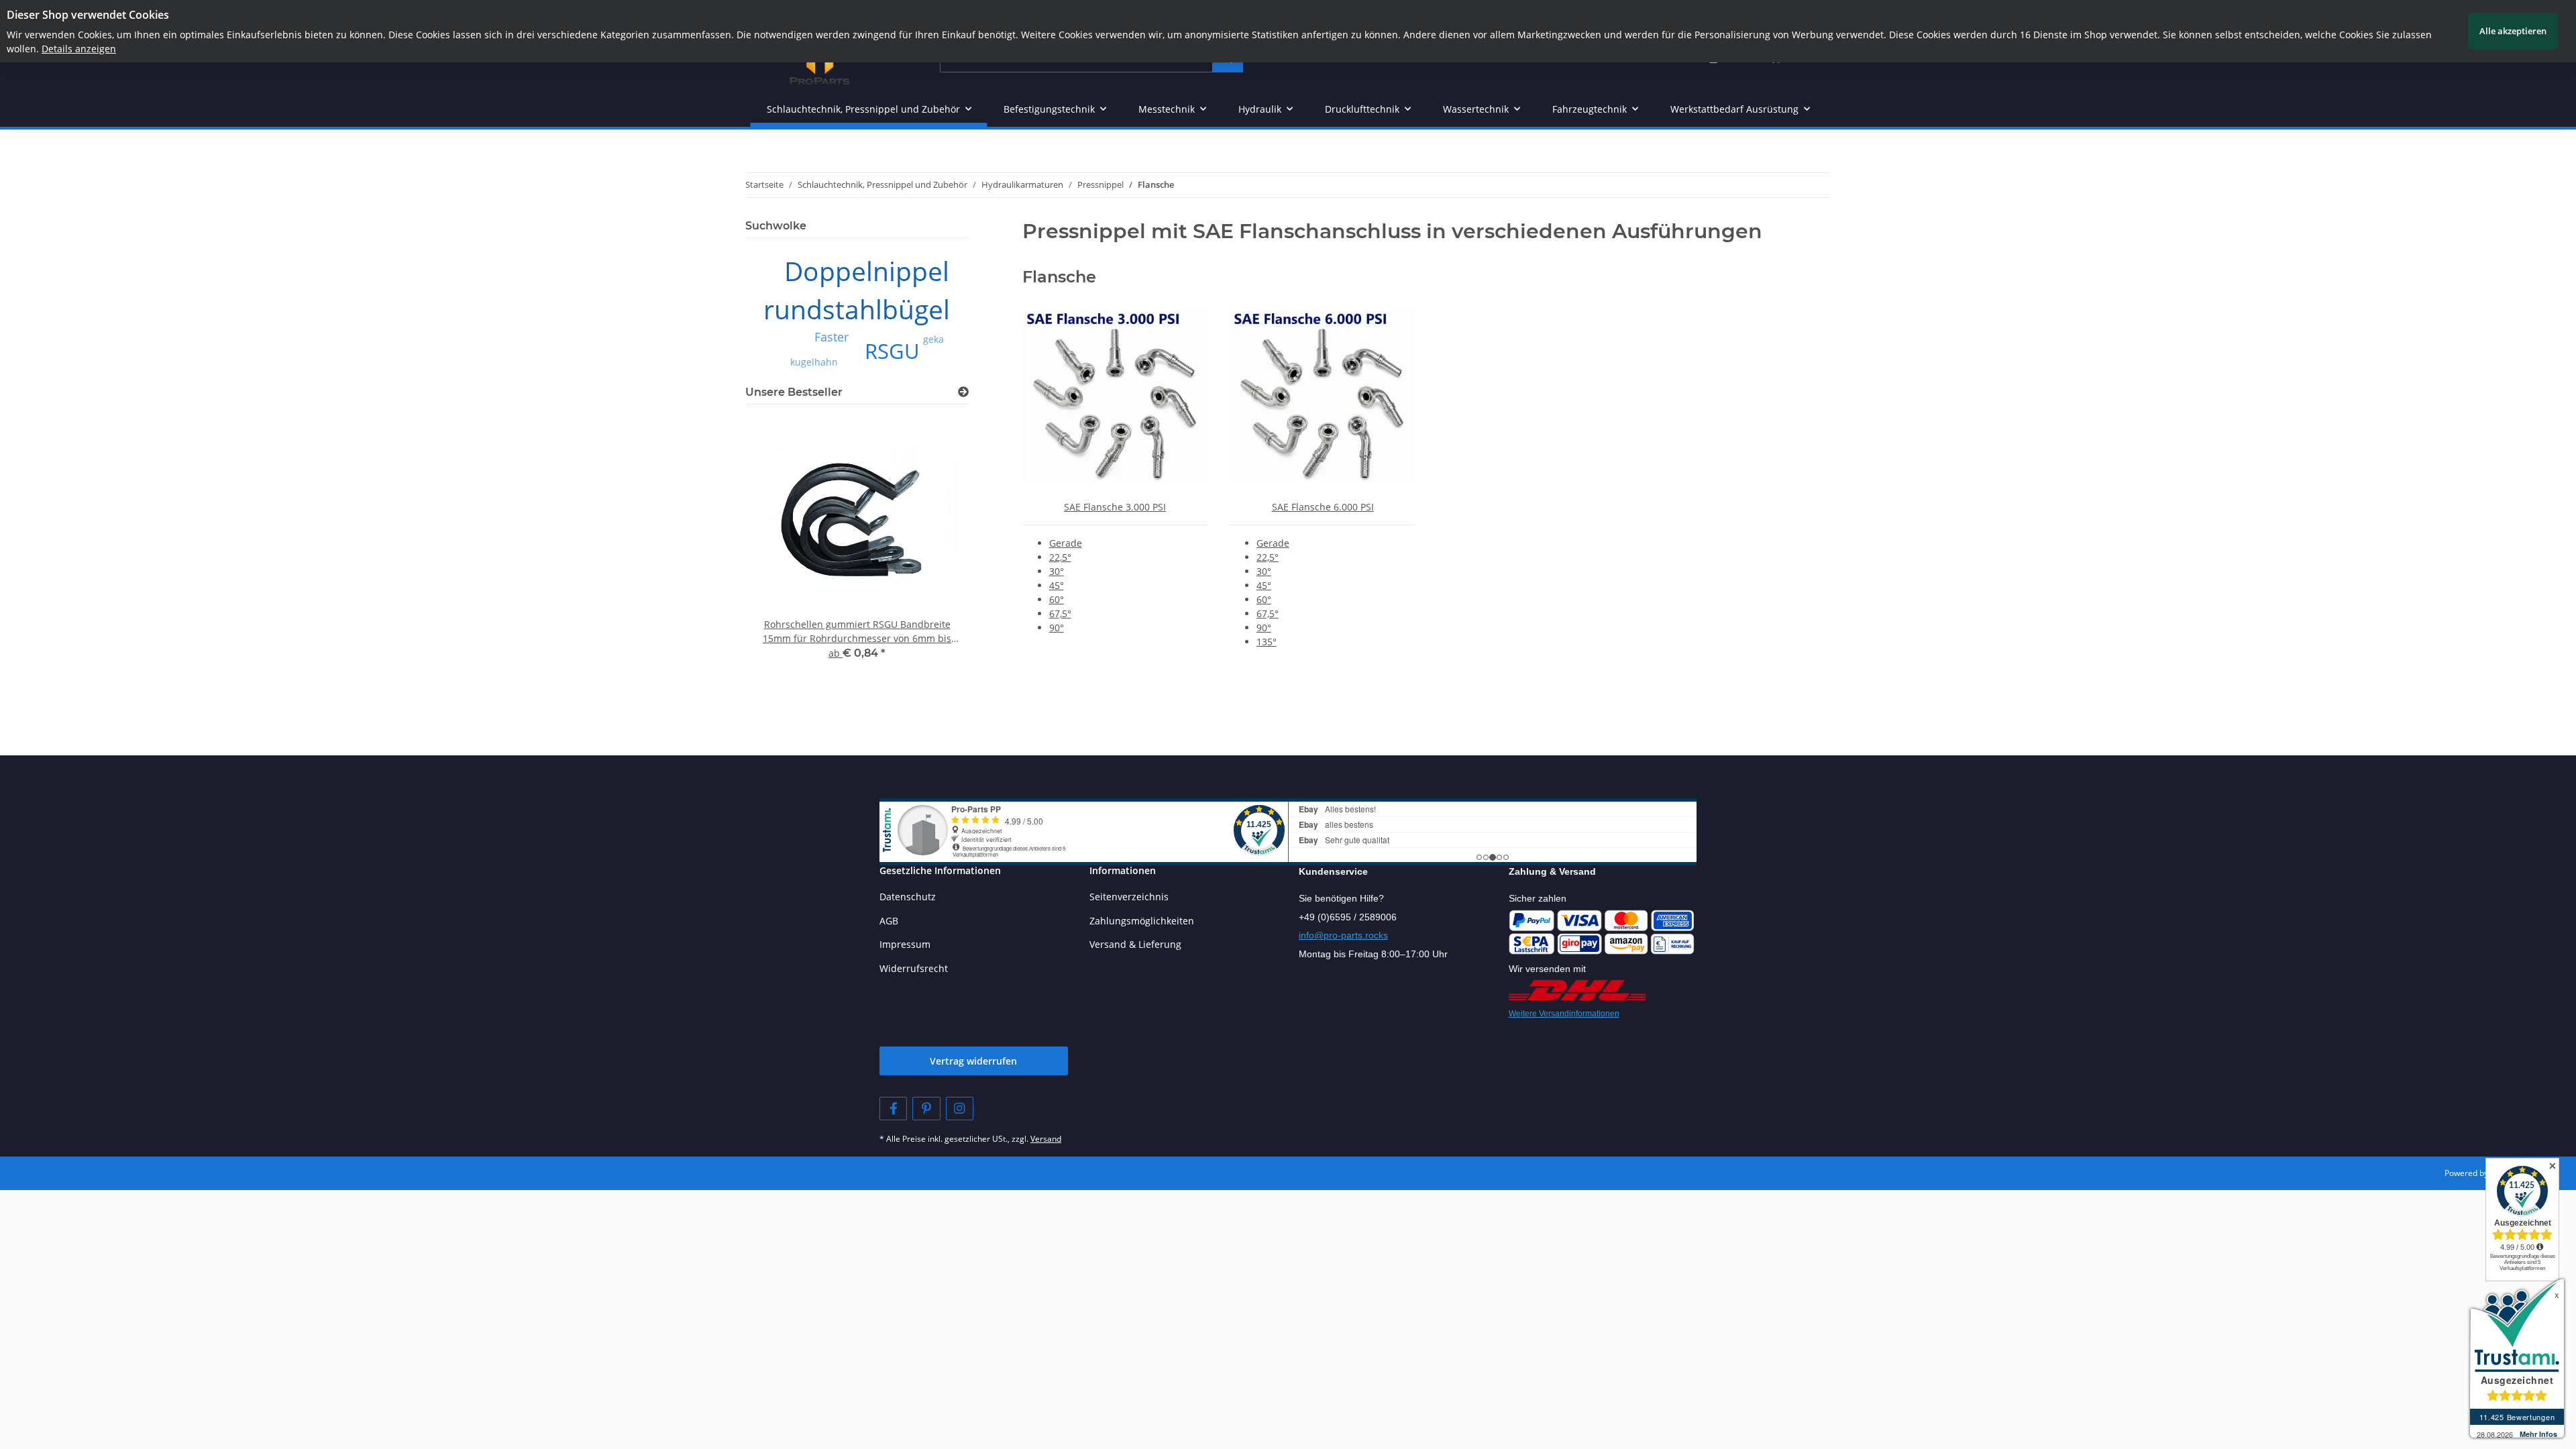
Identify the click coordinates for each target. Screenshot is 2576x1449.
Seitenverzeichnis (1129, 897)
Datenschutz (908, 897)
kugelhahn (814, 362)
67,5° (1060, 613)
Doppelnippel (867, 271)
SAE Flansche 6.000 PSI (1323, 507)
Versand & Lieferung (1135, 944)
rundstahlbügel (857, 309)
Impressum (905, 944)
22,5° (1060, 557)
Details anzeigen (79, 49)
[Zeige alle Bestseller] (963, 392)
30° (1057, 571)
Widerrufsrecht (914, 968)
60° (1057, 599)
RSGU (892, 351)
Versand (1046, 1139)
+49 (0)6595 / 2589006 (1348, 917)
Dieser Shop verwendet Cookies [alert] (88, 15)
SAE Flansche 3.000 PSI (1115, 507)
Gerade (1066, 543)
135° (1267, 642)
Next (935, 561)
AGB (889, 921)
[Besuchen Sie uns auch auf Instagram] (960, 1109)
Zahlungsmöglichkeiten (1142, 921)
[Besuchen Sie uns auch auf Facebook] (893, 1109)
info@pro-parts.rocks (1343, 935)
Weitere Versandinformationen (1564, 1014)
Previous (779, 561)
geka (933, 339)
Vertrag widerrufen (973, 1061)
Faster (831, 337)
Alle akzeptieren (2513, 31)
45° (1057, 585)
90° (1057, 628)
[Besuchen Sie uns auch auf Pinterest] (926, 1109)
